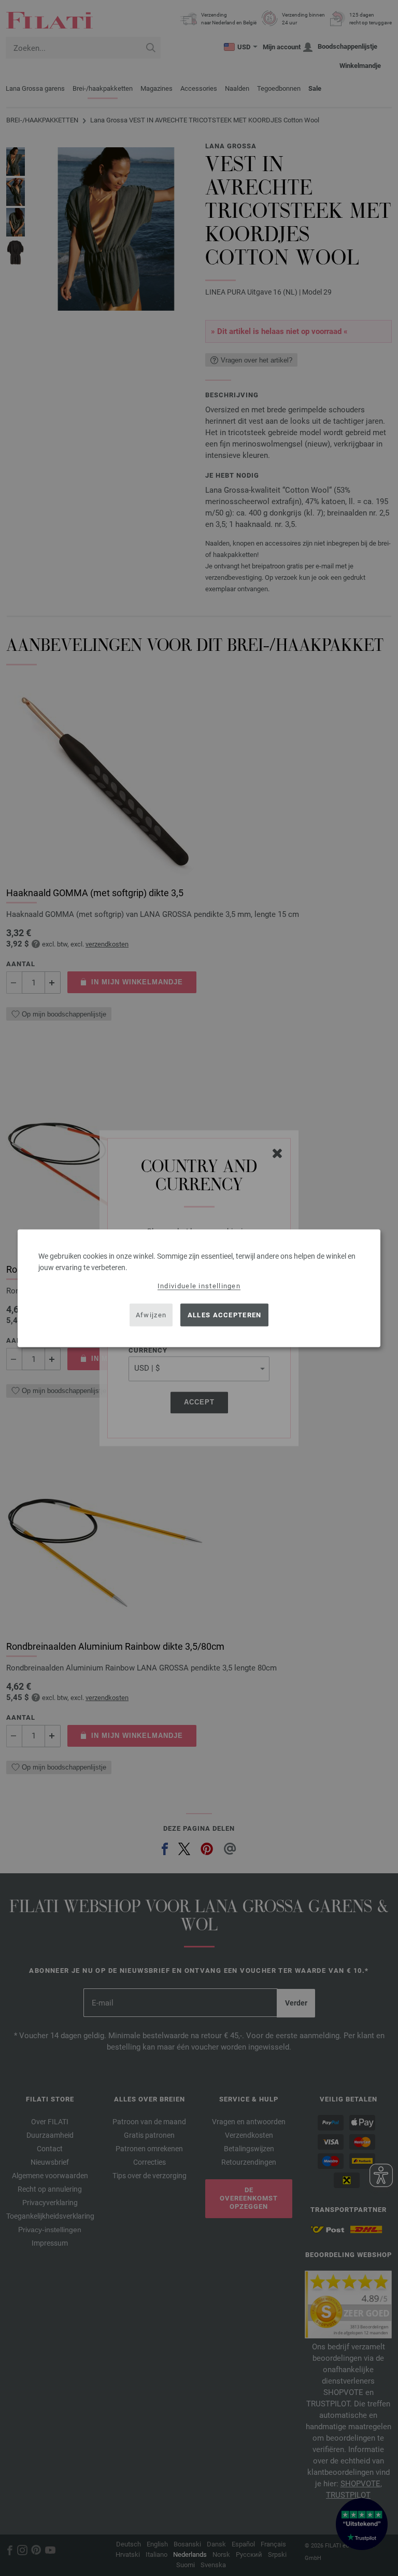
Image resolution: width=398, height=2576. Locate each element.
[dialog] (199, 1288)
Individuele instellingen (199, 1285)
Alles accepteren (225, 1315)
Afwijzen (151, 1315)
